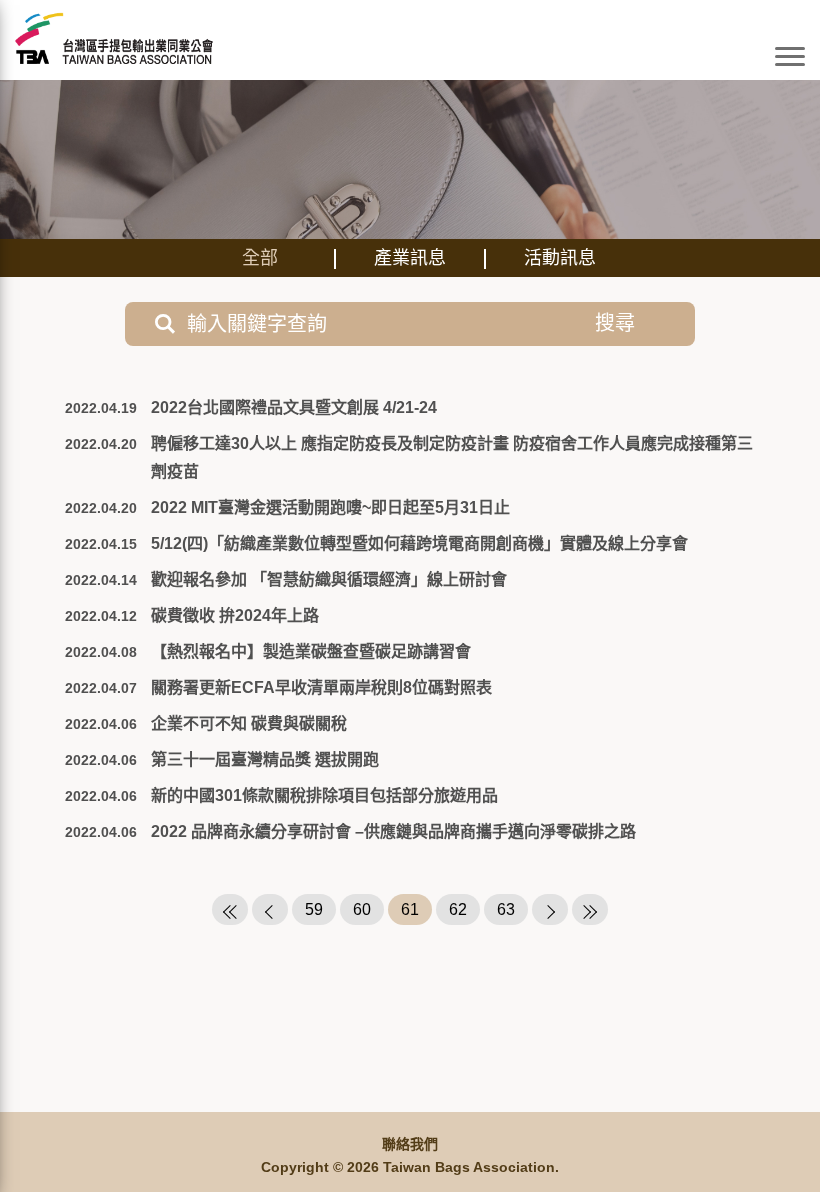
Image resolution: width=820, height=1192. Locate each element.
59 (314, 909)
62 (458, 909)
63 (506, 909)
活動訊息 (560, 258)
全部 (260, 258)
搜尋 (615, 323)
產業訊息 (410, 258)
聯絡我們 (410, 1144)
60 (362, 909)
